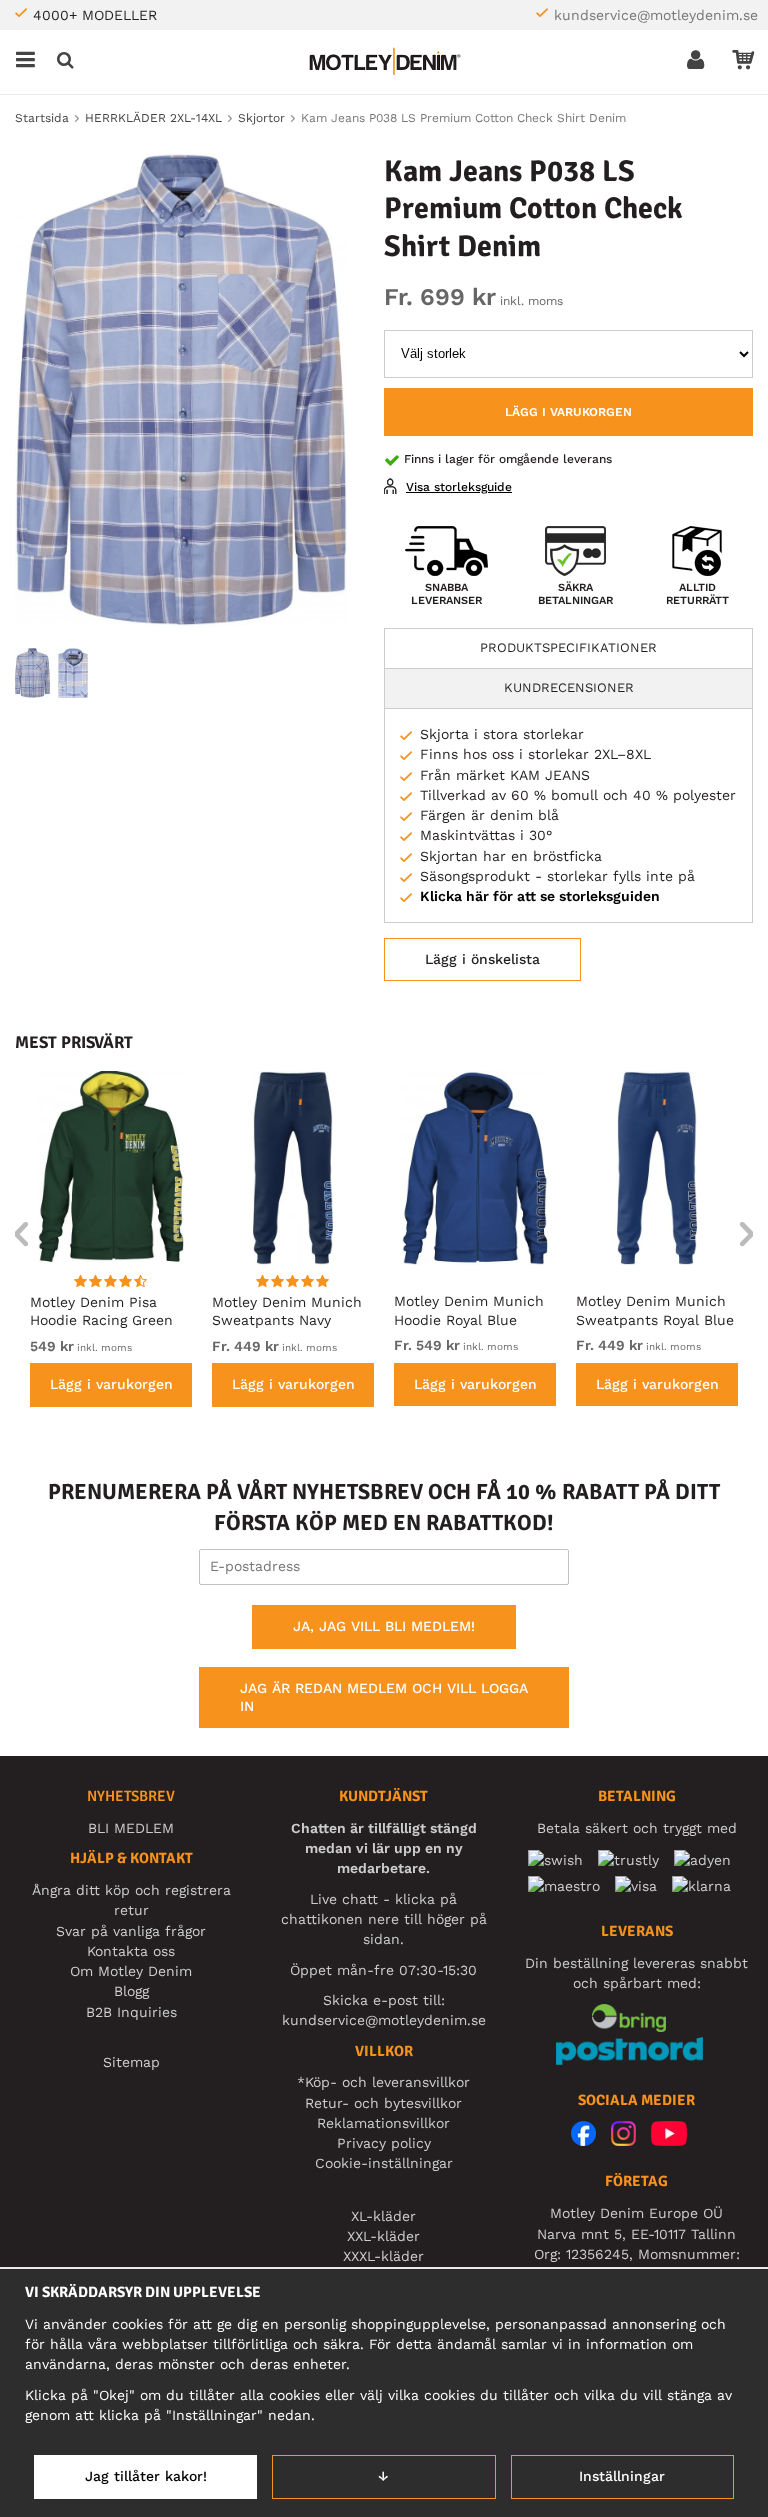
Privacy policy (384, 2143)
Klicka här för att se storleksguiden (540, 896)
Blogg (131, 1991)
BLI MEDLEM (131, 1828)
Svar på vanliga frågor (131, 1931)
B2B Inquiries (131, 2012)
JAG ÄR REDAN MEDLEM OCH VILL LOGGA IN (384, 1697)
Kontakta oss (131, 1951)
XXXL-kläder (383, 2256)
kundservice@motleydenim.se (656, 15)
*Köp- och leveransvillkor (383, 2082)
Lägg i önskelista (482, 959)
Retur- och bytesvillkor (383, 2103)
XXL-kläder (383, 2236)
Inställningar (622, 2476)
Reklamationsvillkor (383, 2123)
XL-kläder (383, 2216)
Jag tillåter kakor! (146, 2476)
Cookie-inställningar (384, 2163)
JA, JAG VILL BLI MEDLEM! (384, 1626)
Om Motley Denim (131, 1971)
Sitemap (131, 2062)
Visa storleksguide (459, 487)
